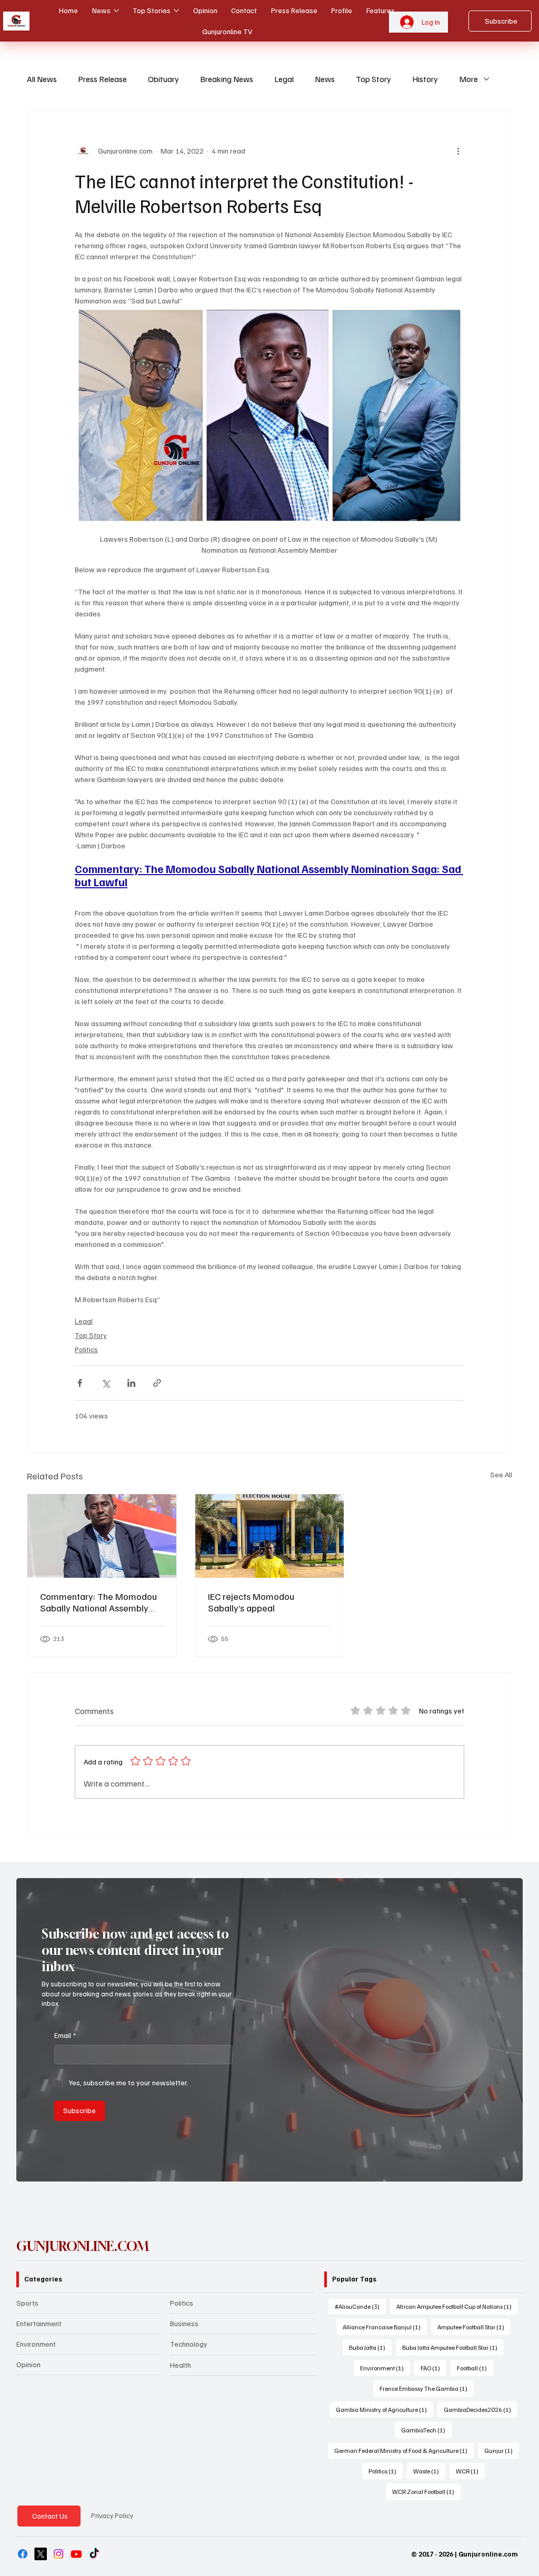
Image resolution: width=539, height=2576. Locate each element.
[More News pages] (116, 11)
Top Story (373, 79)
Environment (36, 2344)
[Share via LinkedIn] (131, 1383)
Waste (429, 2471)
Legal (284, 79)
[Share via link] (157, 1383)
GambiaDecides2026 (481, 2409)
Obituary (163, 79)
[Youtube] (76, 2554)
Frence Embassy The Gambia (427, 2388)
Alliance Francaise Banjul (385, 2327)
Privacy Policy (112, 2516)
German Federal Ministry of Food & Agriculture (404, 2450)
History (425, 79)
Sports (27, 2303)
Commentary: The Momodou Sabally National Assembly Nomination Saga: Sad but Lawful (98, 1602)
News (325, 79)
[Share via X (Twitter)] (106, 1383)
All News (42, 79)
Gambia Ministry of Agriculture (385, 2409)
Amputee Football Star (474, 2327)
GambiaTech (426, 2430)
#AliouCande (360, 2306)
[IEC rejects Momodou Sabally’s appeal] (270, 1536)
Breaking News (227, 79)
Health (181, 2365)
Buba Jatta (370, 2347)
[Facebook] (23, 2554)
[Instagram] (58, 2554)
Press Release (102, 79)
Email (65, 2035)
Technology (189, 2344)
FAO (433, 2368)
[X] (41, 2554)
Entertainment (39, 2323)
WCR (470, 2471)
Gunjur (502, 2450)
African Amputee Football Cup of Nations (457, 2306)
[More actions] (458, 151)
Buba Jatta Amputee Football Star (453, 2347)
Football (475, 2368)
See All (501, 1474)
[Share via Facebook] (80, 1383)
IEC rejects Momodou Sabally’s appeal (251, 1602)
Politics (86, 1349)
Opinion (28, 2364)
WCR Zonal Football (426, 2491)
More (468, 79)
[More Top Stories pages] (176, 11)
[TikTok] (94, 2554)
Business (184, 2323)
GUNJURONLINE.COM (83, 2246)
